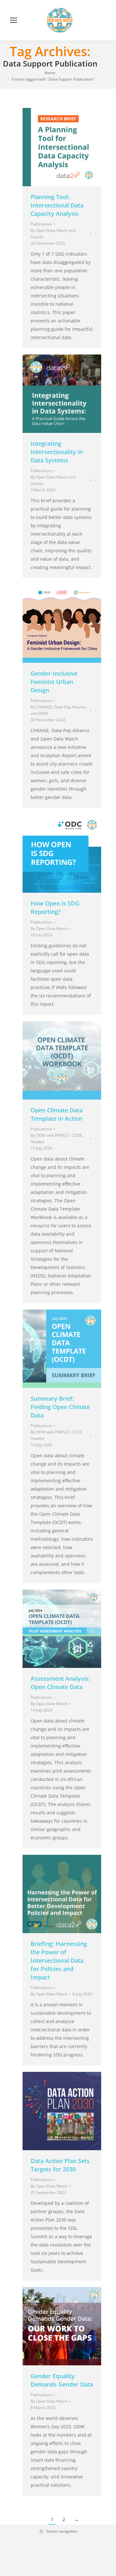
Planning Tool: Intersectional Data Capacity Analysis (57, 205)
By (53, 234)
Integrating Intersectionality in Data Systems (57, 452)
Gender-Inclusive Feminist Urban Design (54, 682)
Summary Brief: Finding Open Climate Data (60, 1407)
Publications (41, 224)
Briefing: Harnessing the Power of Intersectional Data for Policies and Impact (59, 1960)
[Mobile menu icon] (14, 20)
